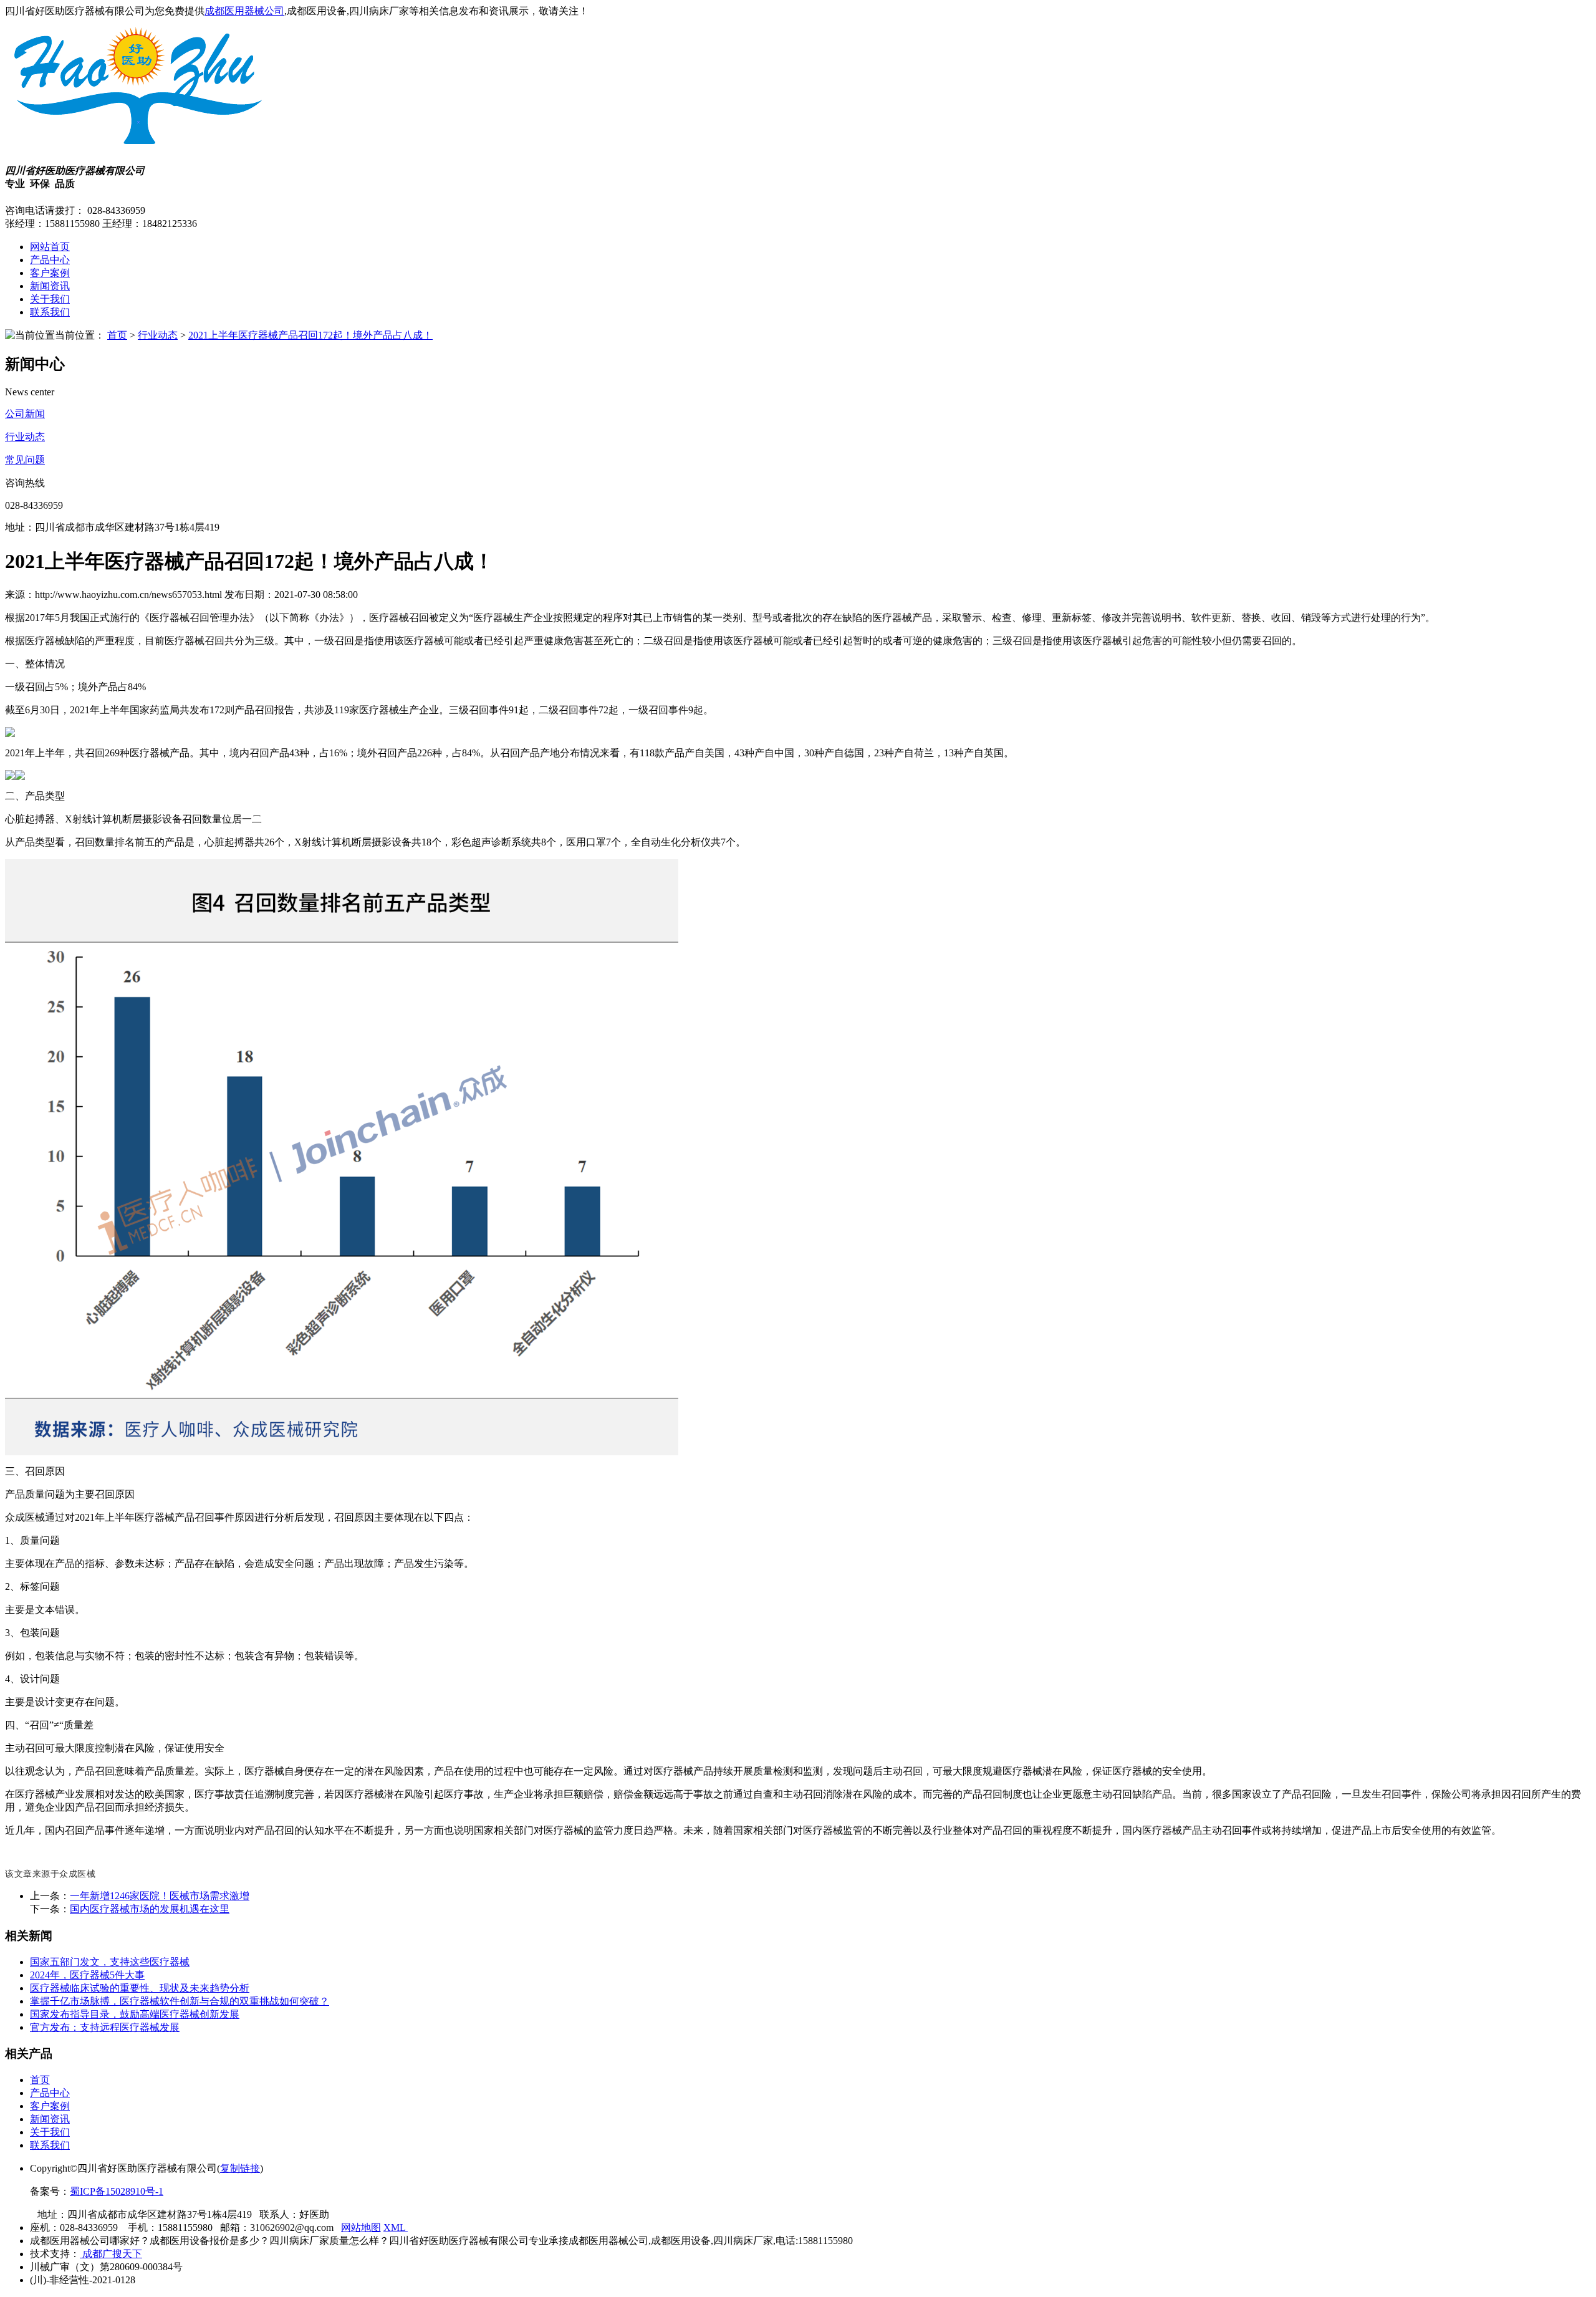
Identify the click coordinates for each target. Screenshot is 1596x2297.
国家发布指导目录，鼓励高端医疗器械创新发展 (135, 2014)
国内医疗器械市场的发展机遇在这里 (150, 1909)
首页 (117, 335)
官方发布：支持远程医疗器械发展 (105, 2027)
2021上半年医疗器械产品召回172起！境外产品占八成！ (310, 335)
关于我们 (50, 299)
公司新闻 (25, 414)
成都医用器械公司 (244, 11)
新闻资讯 (50, 286)
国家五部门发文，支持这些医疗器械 (110, 1962)
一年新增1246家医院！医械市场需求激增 (160, 1896)
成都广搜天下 (111, 2254)
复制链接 (240, 2168)
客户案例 (50, 273)
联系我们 (50, 312)
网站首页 (50, 247)
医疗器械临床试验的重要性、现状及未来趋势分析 (140, 1988)
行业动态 (158, 335)
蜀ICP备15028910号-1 (117, 2191)
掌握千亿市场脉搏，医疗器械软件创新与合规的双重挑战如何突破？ (180, 2001)
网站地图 (361, 2227)
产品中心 (50, 260)
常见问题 (25, 460)
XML (396, 2227)
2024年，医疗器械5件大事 (87, 1975)
